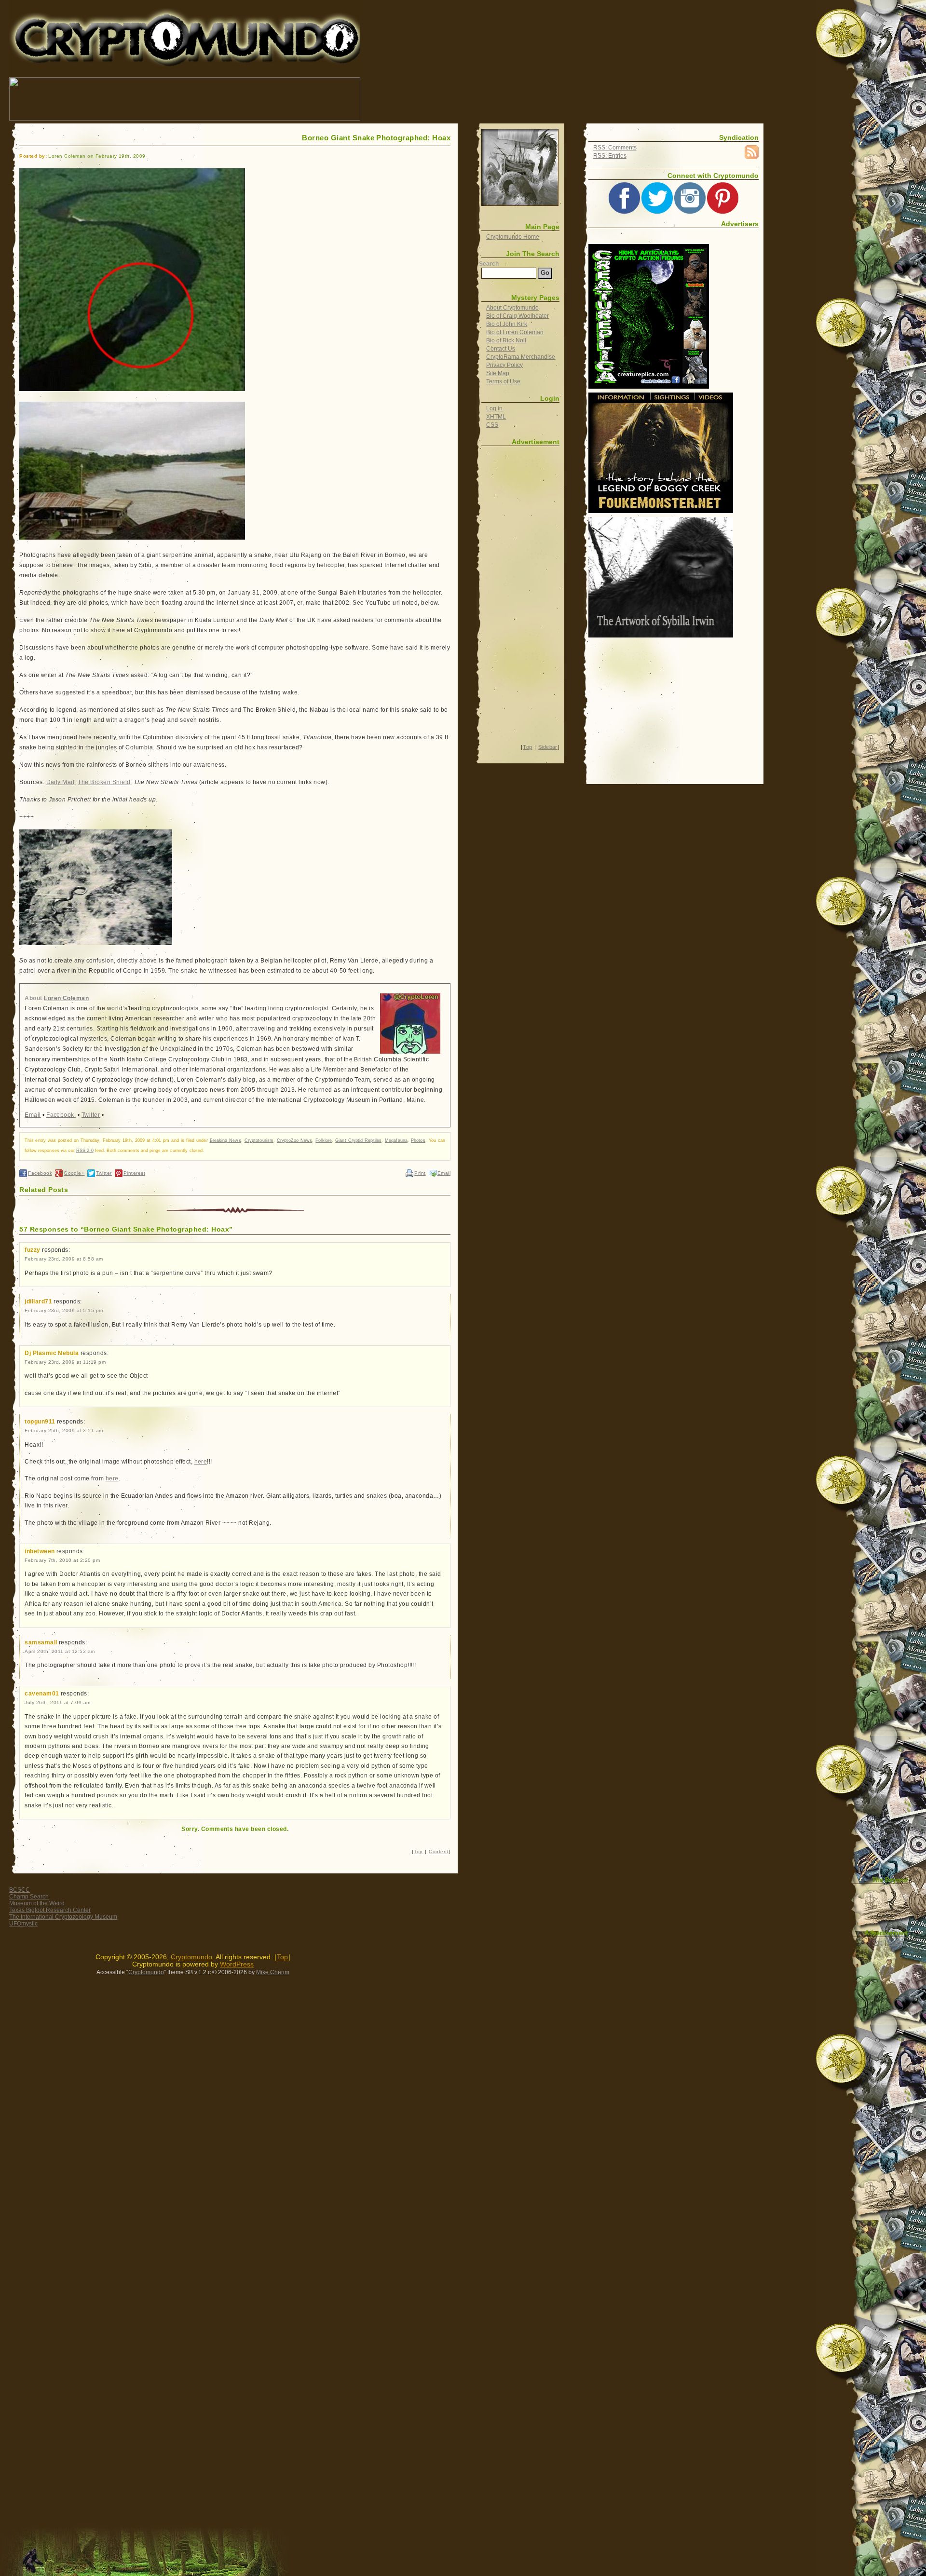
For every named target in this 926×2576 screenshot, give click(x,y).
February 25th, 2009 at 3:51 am (64, 1430)
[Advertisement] (537, 99)
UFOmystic (23, 1924)
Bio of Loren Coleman (515, 332)
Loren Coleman (66, 998)
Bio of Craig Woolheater (517, 316)
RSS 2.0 (85, 1151)
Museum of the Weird (37, 1903)
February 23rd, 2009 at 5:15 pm (64, 1310)
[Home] (520, 167)
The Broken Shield (104, 782)
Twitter (91, 1115)
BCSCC (20, 1890)
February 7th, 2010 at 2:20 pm (62, 1560)
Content (438, 1851)
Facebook (61, 1115)
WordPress (237, 1964)
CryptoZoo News (294, 1140)
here (201, 1462)
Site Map (498, 373)
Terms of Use (503, 381)
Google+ (74, 1173)
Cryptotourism (259, 1140)
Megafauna (396, 1140)
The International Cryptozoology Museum (63, 1917)
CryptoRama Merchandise (521, 357)
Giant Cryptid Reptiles (358, 1140)
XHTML (496, 417)
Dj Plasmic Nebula (52, 1353)
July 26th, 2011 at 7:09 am (58, 1702)
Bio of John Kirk (507, 324)
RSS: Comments (615, 148)
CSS (492, 425)
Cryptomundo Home (513, 237)
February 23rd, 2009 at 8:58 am (64, 1259)
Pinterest (134, 1173)
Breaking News (225, 1140)
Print (420, 1173)
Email (33, 1115)
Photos (418, 1140)
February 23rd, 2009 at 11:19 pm (65, 1362)
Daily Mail (61, 782)
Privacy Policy (504, 365)
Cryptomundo (95, 14)
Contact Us (501, 349)
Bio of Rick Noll (506, 340)
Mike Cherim (273, 1972)
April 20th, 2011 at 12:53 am (60, 1651)
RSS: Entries (610, 156)
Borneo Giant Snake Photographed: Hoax (376, 138)
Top (418, 1851)
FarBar (897, 1943)
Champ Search (29, 1897)
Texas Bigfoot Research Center (50, 1910)
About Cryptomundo (512, 308)
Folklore (324, 1140)
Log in (494, 408)
